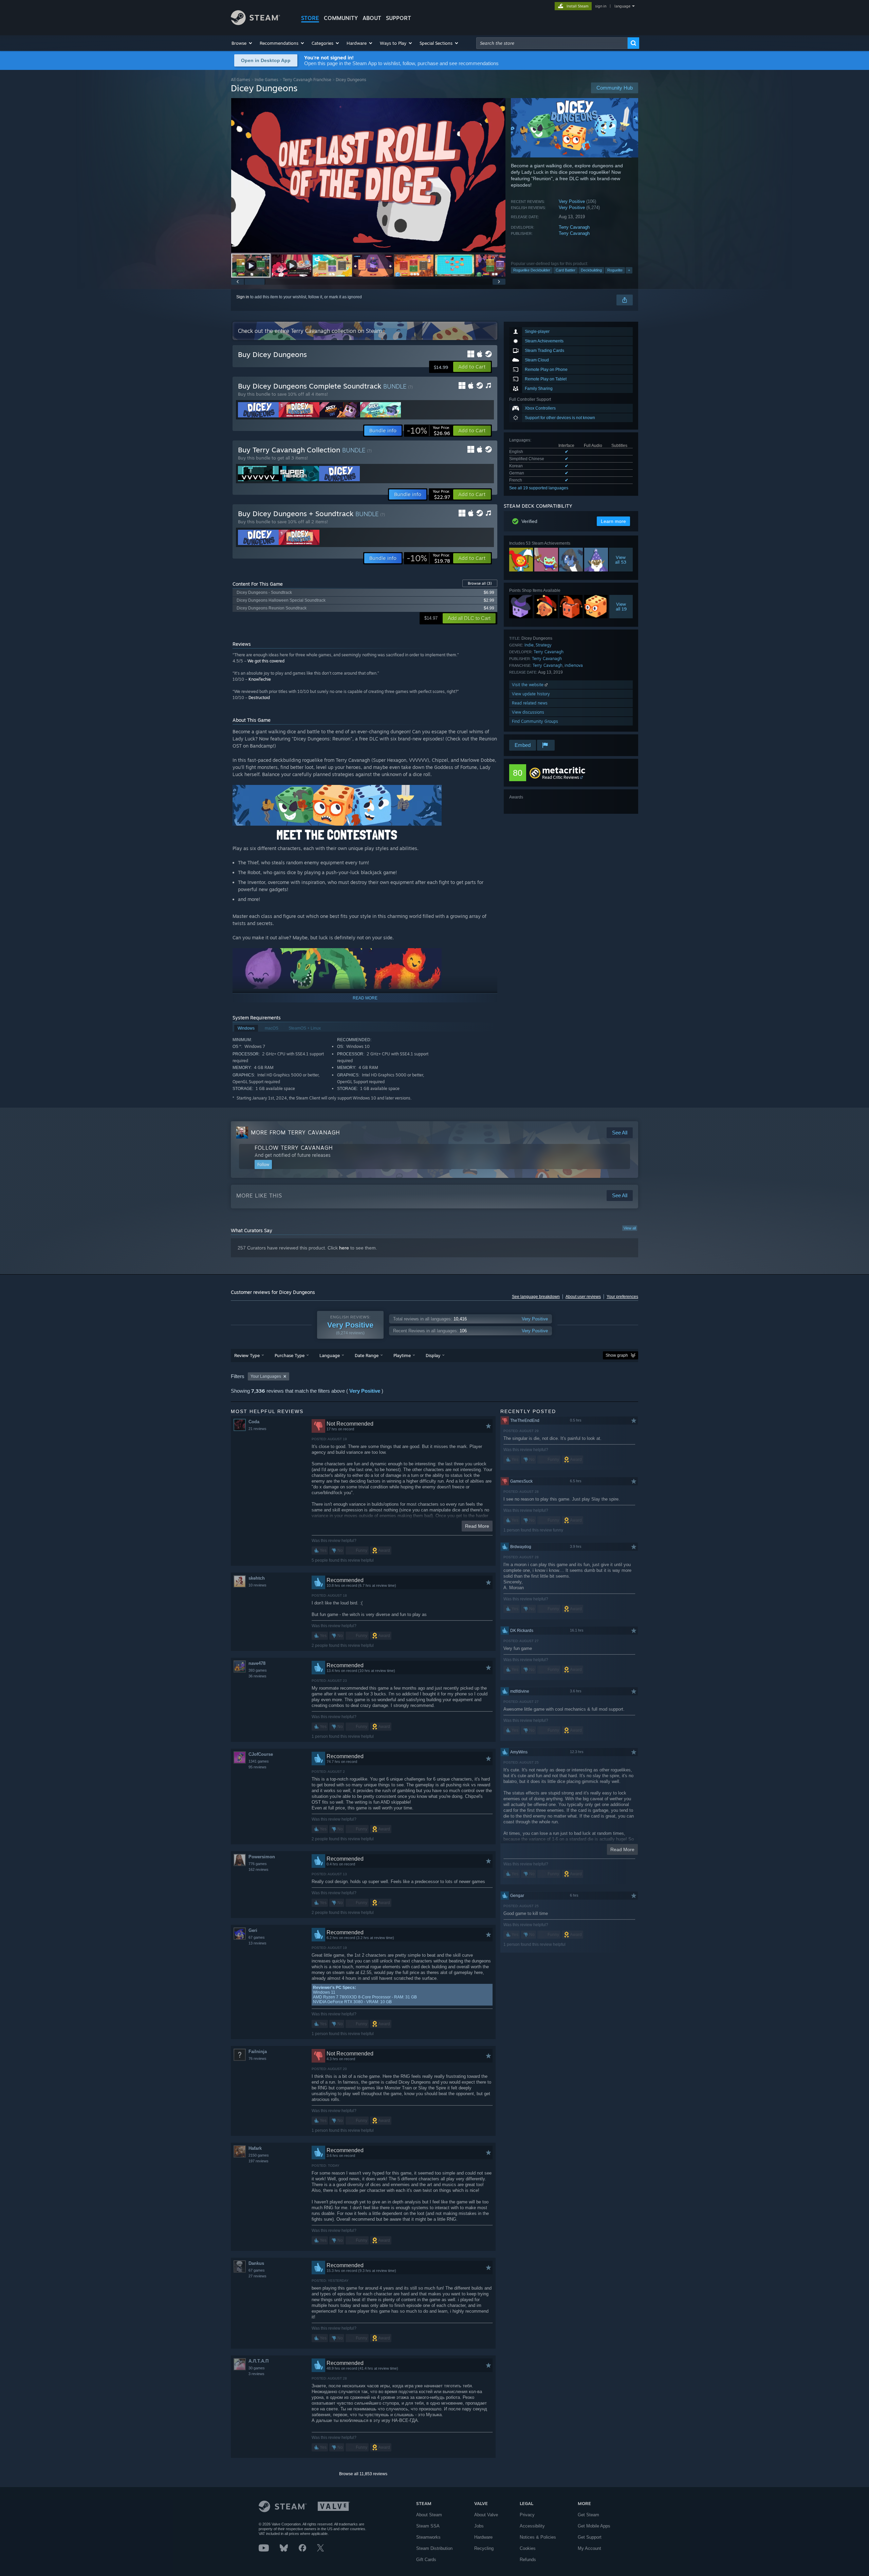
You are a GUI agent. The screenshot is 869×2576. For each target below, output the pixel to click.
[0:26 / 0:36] (368, 175)
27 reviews (257, 2276)
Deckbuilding (591, 270)
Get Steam (588, 2515)
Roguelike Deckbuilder (532, 270)
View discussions (528, 712)
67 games (257, 1937)
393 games (258, 1670)
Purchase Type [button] (290, 1355)
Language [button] (330, 1355)
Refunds (528, 2560)
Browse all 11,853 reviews (363, 2474)
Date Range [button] (367, 1355)
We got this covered (266, 661)
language (622, 6)
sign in (601, 6)
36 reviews (257, 1676)
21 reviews (257, 1429)
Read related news (530, 703)
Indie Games (266, 80)
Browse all (480, 583)
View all (630, 1228)
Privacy (527, 2515)
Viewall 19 (621, 606)
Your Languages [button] (266, 1376)
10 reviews (257, 1585)
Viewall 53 (621, 560)
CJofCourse (261, 1754)
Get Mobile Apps (594, 2526)
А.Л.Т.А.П (258, 2361)
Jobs (479, 2526)
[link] (428, 431)
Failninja (258, 2052)
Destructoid (259, 698)
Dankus (256, 2263)
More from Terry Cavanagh (295, 1132)
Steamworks (428, 2537)
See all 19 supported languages (539, 488)
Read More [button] (477, 1526)
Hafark (255, 2148)
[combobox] (552, 43)
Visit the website (528, 685)
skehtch (257, 1578)
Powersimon (262, 1857)
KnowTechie (260, 679)
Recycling (484, 2548)
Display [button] (433, 1355)
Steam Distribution (434, 2548)
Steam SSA (428, 2526)
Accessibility (532, 2526)
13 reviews (257, 1943)
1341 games (259, 1761)
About (372, 18)
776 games (258, 1864)
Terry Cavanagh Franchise (307, 80)
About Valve (486, 2515)
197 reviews (258, 2161)
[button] (242, 43)
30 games (257, 2368)
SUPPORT (399, 18)
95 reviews (257, 1767)
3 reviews (256, 2374)
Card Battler (566, 270)
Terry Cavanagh (574, 227)
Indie (529, 645)
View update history (531, 694)
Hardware (483, 2537)
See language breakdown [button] (536, 1297)
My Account (589, 2548)
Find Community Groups (535, 721)
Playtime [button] (402, 1355)
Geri (253, 1930)
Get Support (590, 2537)
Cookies (528, 2548)
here (344, 1248)
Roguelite (615, 270)
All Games (241, 80)
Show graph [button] (617, 1355)
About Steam (429, 2515)
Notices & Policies (538, 2537)
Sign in (243, 297)
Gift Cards (426, 2560)
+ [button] (629, 270)
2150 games (259, 2155)
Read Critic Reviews (561, 777)
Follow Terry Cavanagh (294, 1148)
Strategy (544, 645)
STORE (310, 18)
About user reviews (583, 1297)
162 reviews (258, 1869)
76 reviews (257, 2058)
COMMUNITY (341, 18)
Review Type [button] (247, 1355)
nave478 (257, 1663)
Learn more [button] (613, 521)
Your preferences (622, 1297)
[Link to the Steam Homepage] (255, 23)
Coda (254, 1422)
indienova (574, 665)
